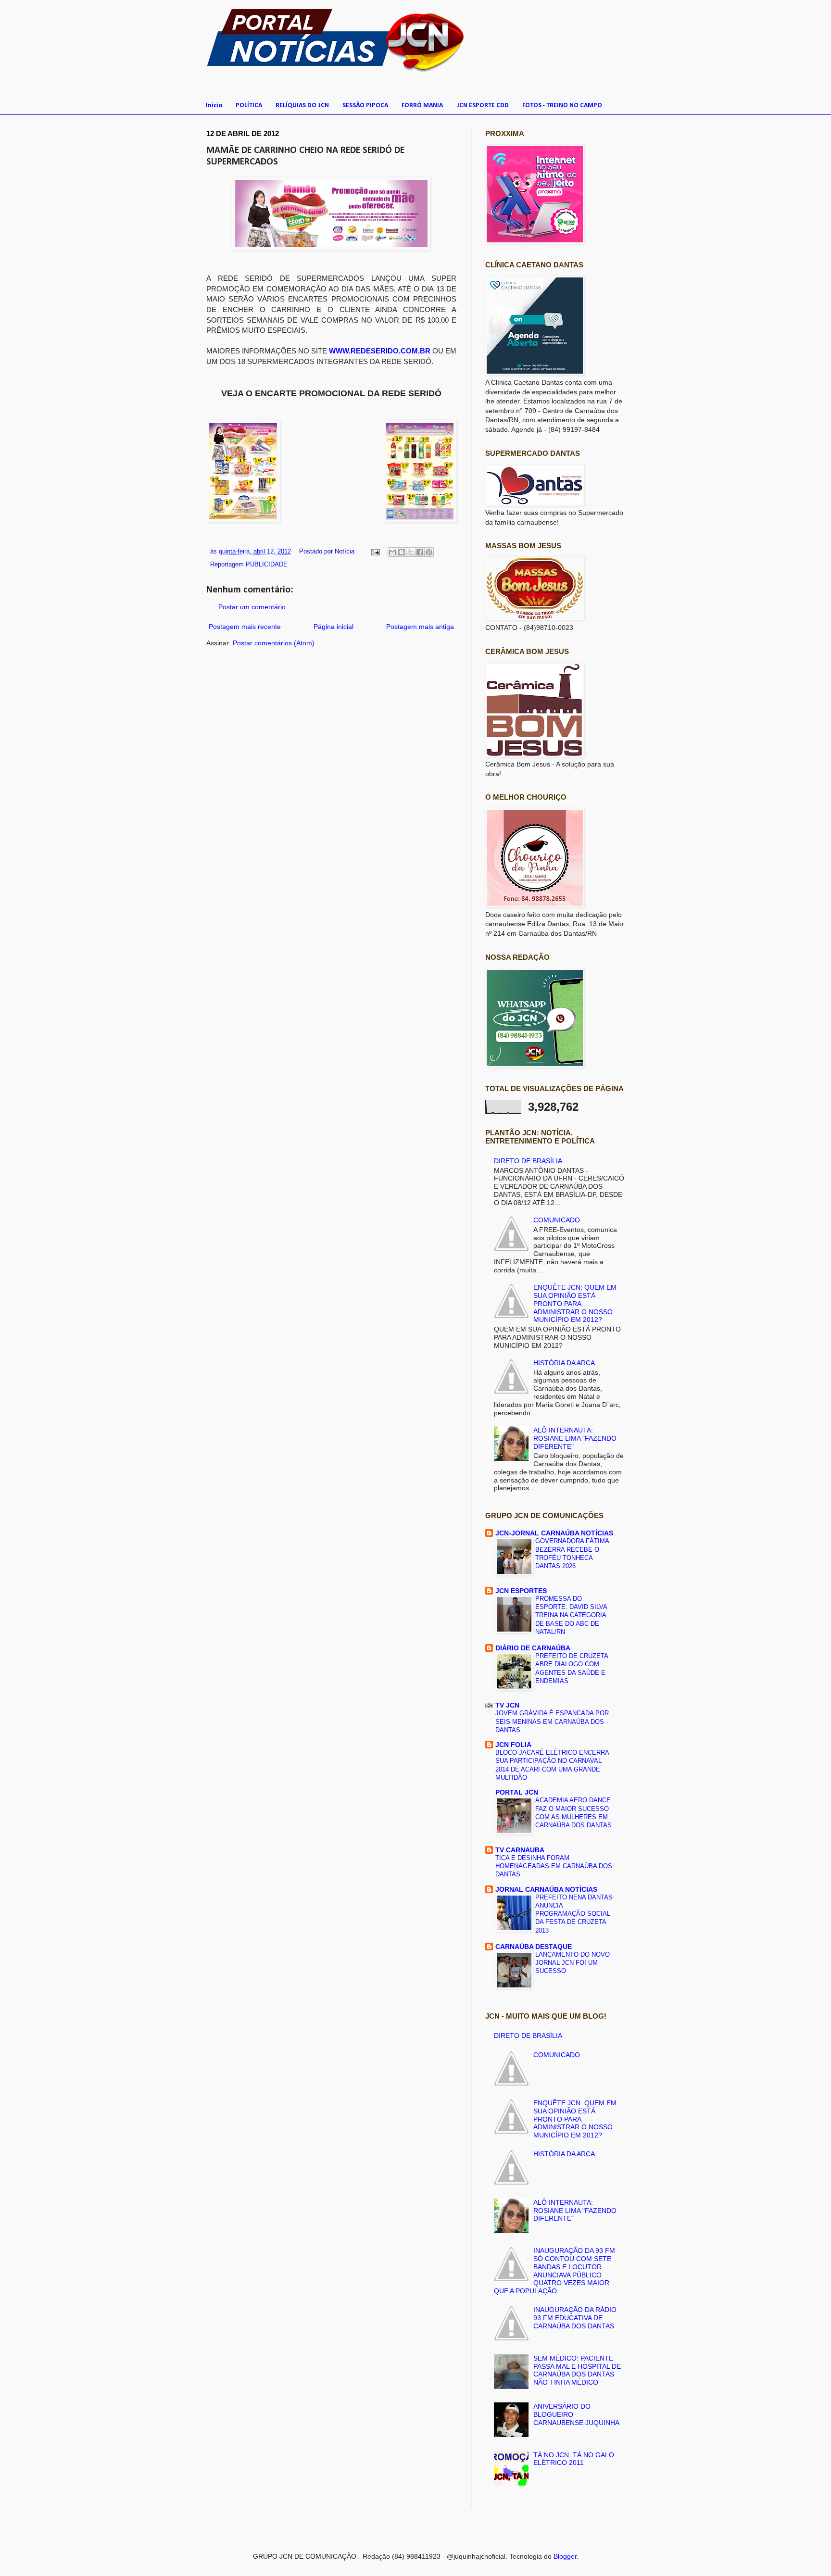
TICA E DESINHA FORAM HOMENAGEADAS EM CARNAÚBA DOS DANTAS (554, 1866)
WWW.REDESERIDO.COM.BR (380, 351)
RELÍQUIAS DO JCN (302, 106)
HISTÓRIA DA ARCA (564, 1363)
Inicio (214, 106)
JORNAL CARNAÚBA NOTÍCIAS (546, 1889)
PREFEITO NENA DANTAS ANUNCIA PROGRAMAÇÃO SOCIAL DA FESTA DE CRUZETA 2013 (574, 1914)
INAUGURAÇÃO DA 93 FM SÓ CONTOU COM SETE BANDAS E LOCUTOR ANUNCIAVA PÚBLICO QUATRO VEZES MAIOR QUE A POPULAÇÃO (555, 2271)
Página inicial (334, 627)
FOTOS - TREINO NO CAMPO (562, 106)
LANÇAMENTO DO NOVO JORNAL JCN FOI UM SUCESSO (573, 1963)
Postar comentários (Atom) (274, 643)
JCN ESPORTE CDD (483, 106)
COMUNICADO (557, 1220)
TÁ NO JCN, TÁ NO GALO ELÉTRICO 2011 (574, 2459)
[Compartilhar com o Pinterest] (429, 552)
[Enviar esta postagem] (375, 552)
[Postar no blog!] (402, 552)
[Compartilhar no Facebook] (420, 552)
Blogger (565, 2556)
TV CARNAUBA (520, 1850)
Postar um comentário (252, 607)
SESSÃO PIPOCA (365, 106)
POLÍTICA (249, 106)
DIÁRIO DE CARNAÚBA (533, 1648)
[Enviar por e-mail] (392, 552)
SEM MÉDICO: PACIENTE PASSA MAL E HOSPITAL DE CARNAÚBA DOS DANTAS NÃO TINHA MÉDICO (577, 2370)
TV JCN (507, 1705)
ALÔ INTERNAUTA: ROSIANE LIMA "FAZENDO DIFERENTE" (575, 1438)
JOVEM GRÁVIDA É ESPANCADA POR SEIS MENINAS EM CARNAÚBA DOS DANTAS (552, 1722)
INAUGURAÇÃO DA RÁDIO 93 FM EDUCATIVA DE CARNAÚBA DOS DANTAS (575, 2318)
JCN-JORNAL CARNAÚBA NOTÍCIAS (554, 1533)
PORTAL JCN (517, 1792)
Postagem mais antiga (420, 627)
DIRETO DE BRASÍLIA (528, 1161)
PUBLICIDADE (267, 565)
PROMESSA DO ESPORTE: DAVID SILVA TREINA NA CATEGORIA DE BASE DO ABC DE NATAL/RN (571, 1615)
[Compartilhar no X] (411, 552)
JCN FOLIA (513, 1745)
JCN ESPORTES (521, 1591)
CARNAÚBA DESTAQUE (534, 1947)
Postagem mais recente (245, 627)
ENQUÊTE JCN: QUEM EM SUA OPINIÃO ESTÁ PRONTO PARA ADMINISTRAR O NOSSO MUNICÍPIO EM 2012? (575, 1303)
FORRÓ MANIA (422, 106)
